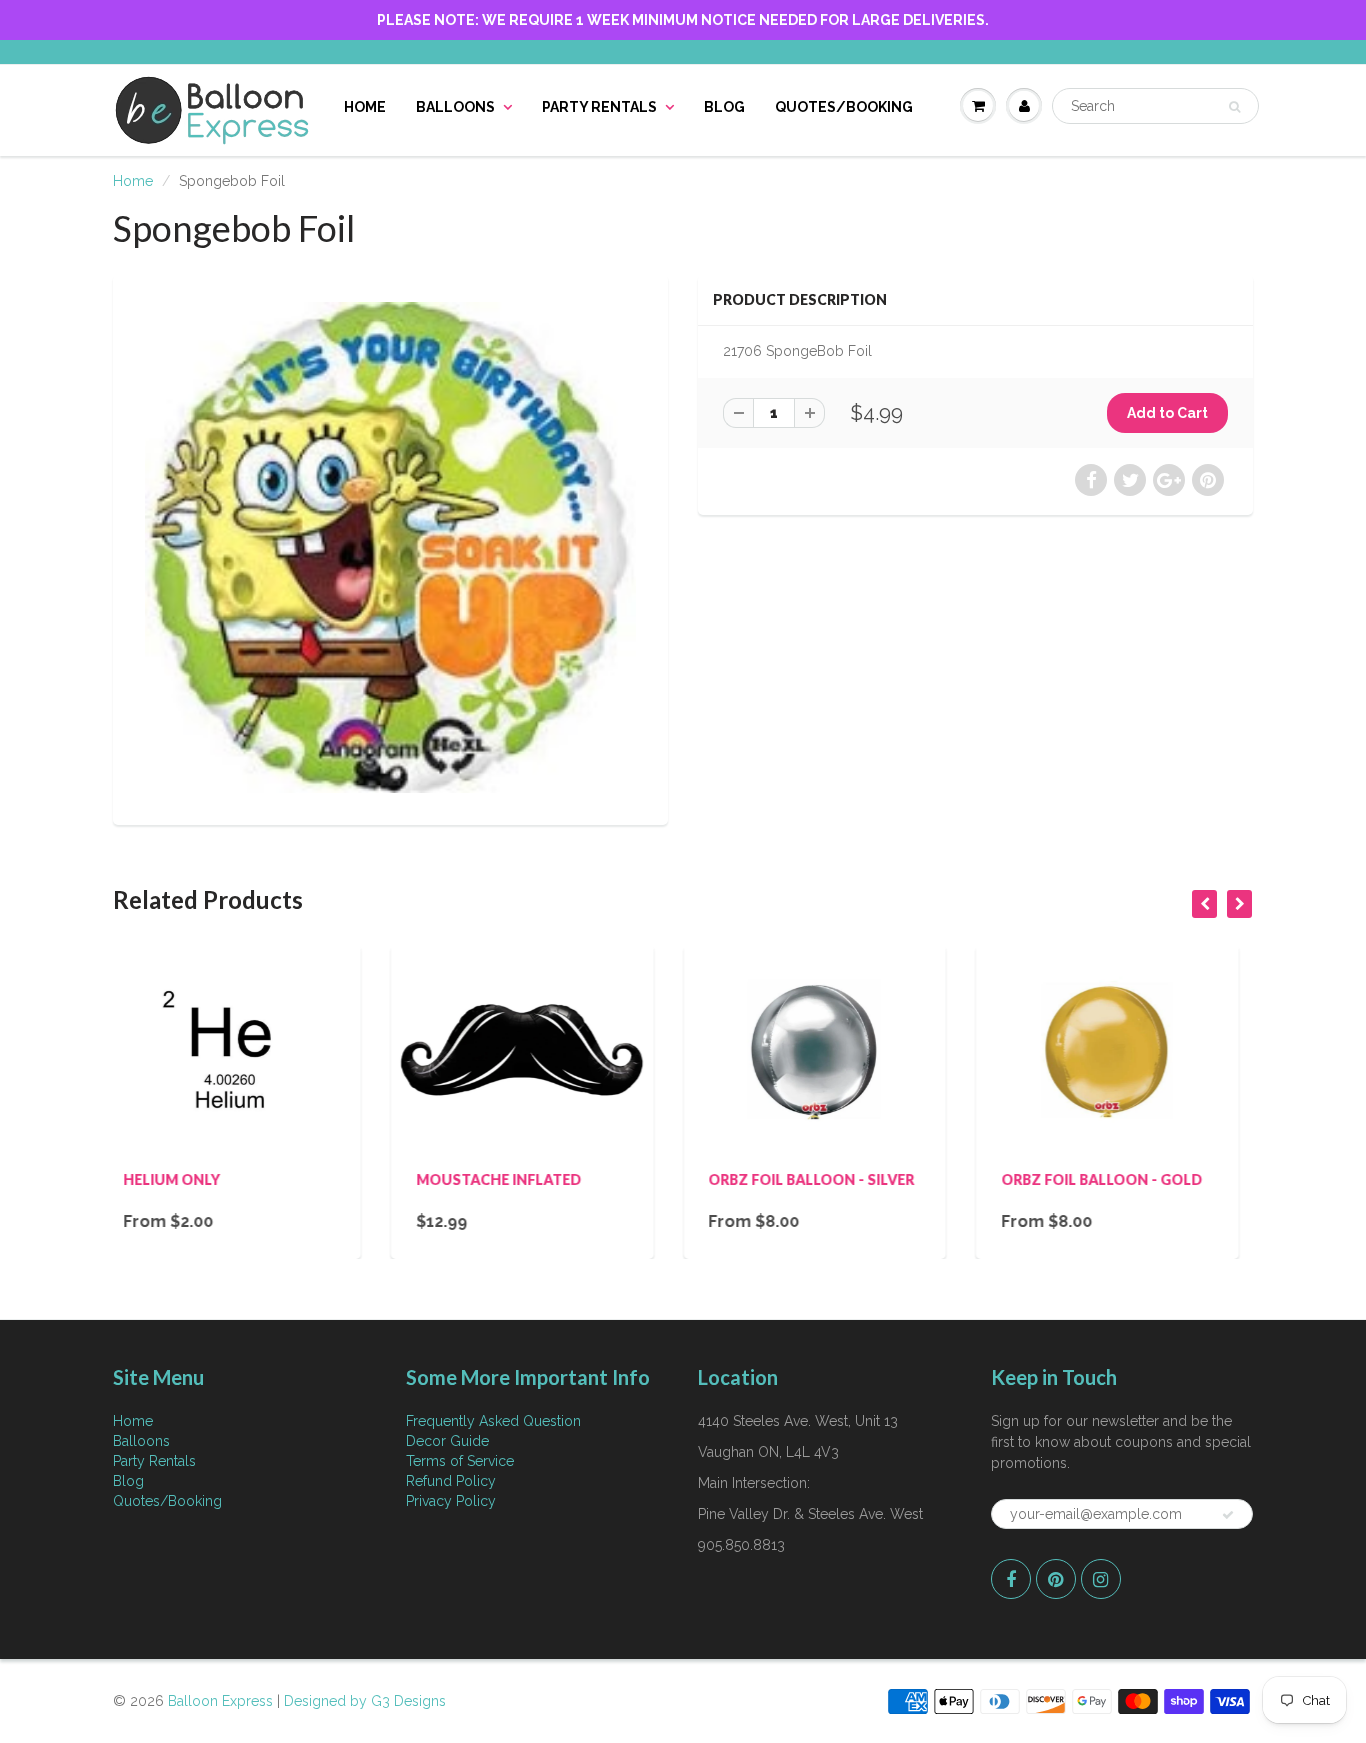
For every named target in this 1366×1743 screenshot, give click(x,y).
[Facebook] (1011, 1579)
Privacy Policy (451, 1501)
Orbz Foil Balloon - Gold (843, 1179)
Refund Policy (451, 1481)
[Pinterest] (1056, 1579)
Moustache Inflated (240, 1179)
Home (365, 107)
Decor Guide (447, 1441)
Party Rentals (599, 107)
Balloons (455, 107)
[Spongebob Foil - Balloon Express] (390, 547)
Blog (724, 107)
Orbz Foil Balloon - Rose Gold (1133, 1187)
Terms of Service (460, 1461)
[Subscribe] (1228, 1515)
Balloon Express (220, 1701)
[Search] (1234, 107)
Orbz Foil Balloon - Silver (553, 1179)
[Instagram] (1101, 1579)
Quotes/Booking (844, 107)
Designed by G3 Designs (365, 1701)
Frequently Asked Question (493, 1421)
